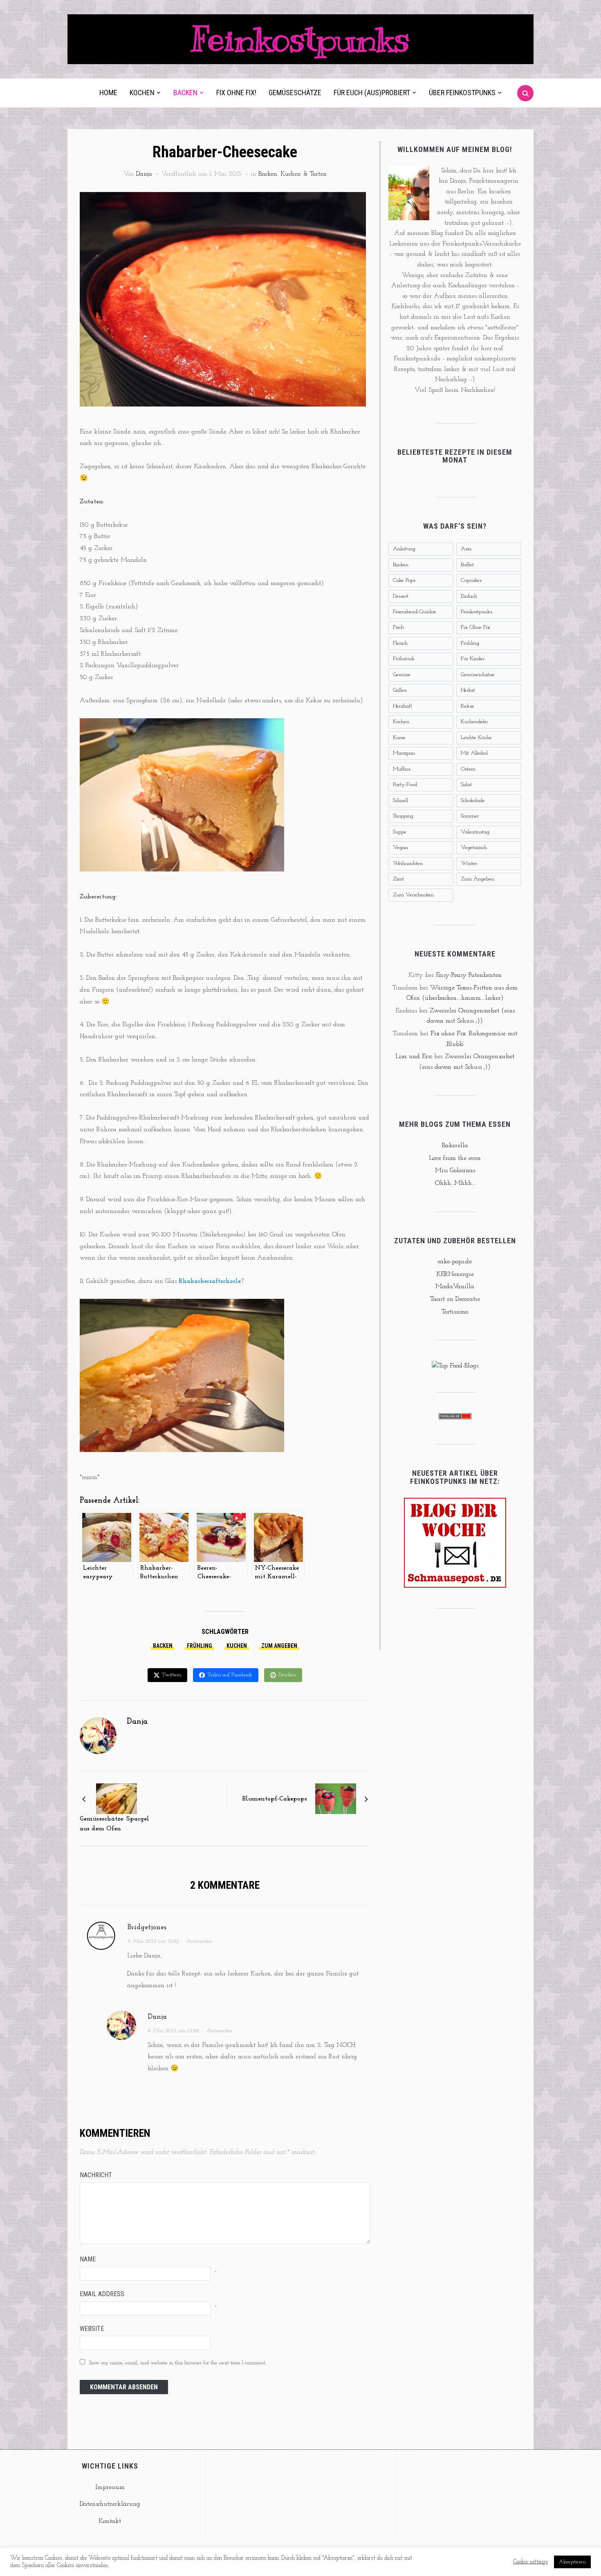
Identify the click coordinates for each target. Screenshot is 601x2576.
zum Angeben (279, 1646)
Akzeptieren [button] (572, 2562)
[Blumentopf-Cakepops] (336, 1799)
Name (88, 2259)
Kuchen (237, 1646)
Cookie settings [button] (530, 2562)
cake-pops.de (455, 1262)
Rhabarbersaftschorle (210, 1281)
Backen (185, 93)
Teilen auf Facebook (230, 1675)
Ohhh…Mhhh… (455, 1183)
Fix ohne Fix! (236, 93)
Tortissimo (455, 1312)
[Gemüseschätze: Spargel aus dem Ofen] (117, 1799)
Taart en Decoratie (455, 1299)
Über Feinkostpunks (462, 93)
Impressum (110, 2487)
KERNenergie (455, 1274)
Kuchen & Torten (304, 174)
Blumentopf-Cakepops (275, 1799)
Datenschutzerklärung (110, 2504)
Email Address (102, 2294)
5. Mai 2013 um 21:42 (153, 1941)
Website (92, 2329)
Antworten (199, 1941)
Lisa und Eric (414, 1057)
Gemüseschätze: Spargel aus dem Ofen (114, 1824)
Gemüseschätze (295, 93)
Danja (144, 174)
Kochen (142, 93)
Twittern (172, 1675)
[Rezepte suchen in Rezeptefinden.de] (455, 1366)
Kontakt (110, 2521)
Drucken (287, 1675)
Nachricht (96, 2175)
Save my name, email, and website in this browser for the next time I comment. (178, 2363)
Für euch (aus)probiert (372, 93)
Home (108, 93)
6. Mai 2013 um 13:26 (173, 2031)
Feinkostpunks (300, 39)
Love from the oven (455, 1158)
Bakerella (455, 1146)
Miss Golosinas (455, 1171)
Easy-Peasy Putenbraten (469, 975)
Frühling (200, 1646)
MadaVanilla (455, 1287)
